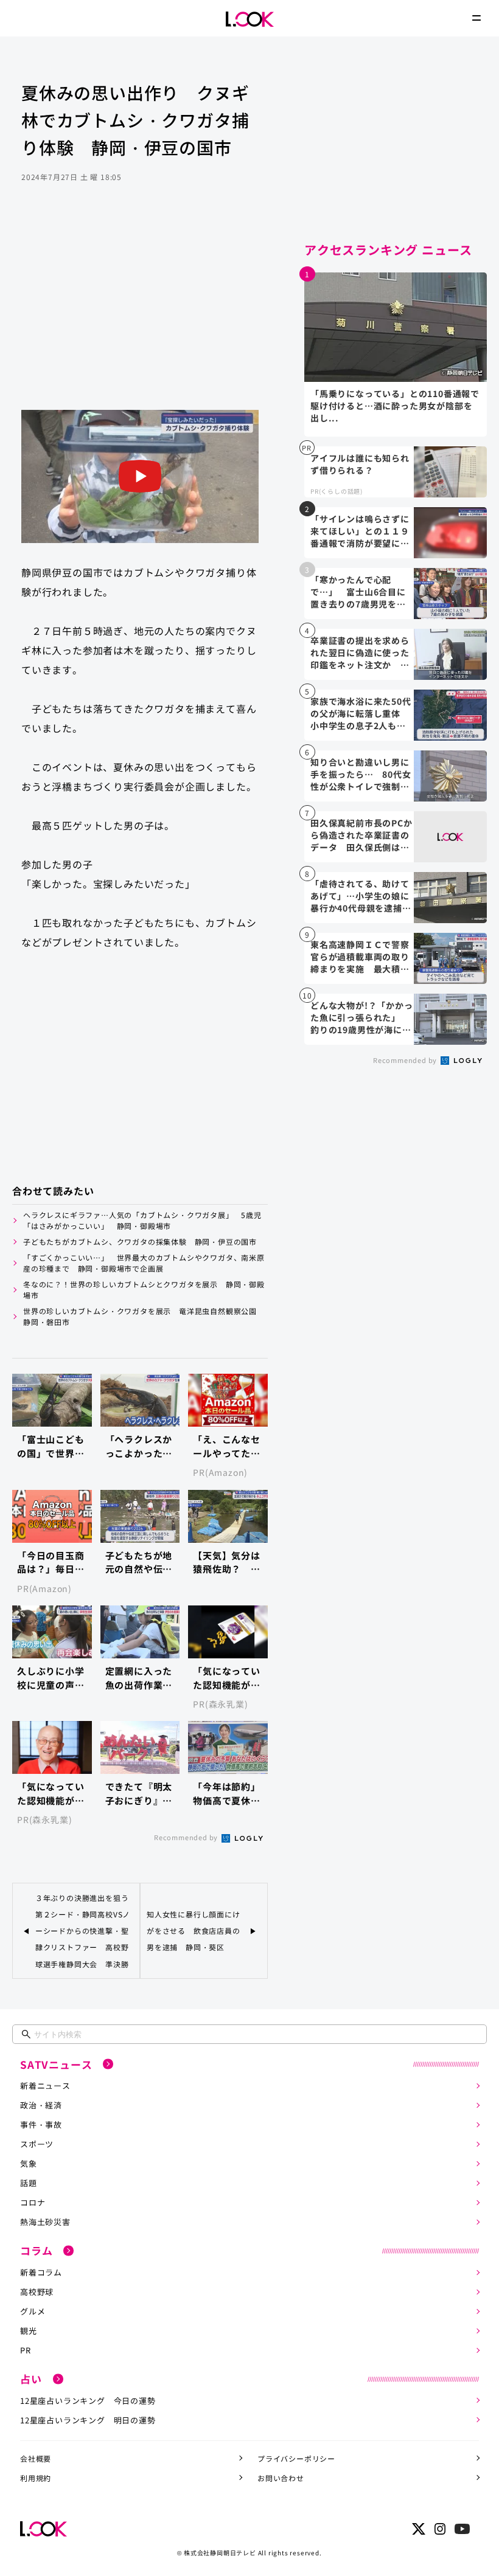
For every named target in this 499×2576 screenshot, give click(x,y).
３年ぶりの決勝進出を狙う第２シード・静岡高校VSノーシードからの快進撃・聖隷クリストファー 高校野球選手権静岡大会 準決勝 (83, 1931)
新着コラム (41, 2272)
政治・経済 (41, 2105)
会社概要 (36, 2458)
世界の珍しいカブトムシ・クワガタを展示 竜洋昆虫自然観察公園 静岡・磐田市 (144, 1316)
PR (26, 2350)
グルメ (33, 2311)
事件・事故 (41, 2124)
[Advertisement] (140, 313)
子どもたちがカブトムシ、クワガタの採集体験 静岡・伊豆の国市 (140, 1241)
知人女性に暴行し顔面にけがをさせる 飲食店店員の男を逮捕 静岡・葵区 (194, 1930)
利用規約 (36, 2478)
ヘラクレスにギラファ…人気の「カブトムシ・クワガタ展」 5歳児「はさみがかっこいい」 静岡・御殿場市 (142, 1220)
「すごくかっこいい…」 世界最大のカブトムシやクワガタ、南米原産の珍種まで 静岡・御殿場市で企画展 (144, 1263)
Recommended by (187, 1837)
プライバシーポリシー (296, 2458)
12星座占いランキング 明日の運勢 (88, 2420)
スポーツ (37, 2144)
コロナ (33, 2202)
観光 (29, 2331)
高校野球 (37, 2292)
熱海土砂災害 (45, 2222)
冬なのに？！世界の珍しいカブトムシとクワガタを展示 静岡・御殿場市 (144, 1290)
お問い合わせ (281, 2478)
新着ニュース (45, 2086)
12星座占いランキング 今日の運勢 (88, 2401)
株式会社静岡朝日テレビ (220, 2553)
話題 (29, 2183)
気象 (29, 2163)
